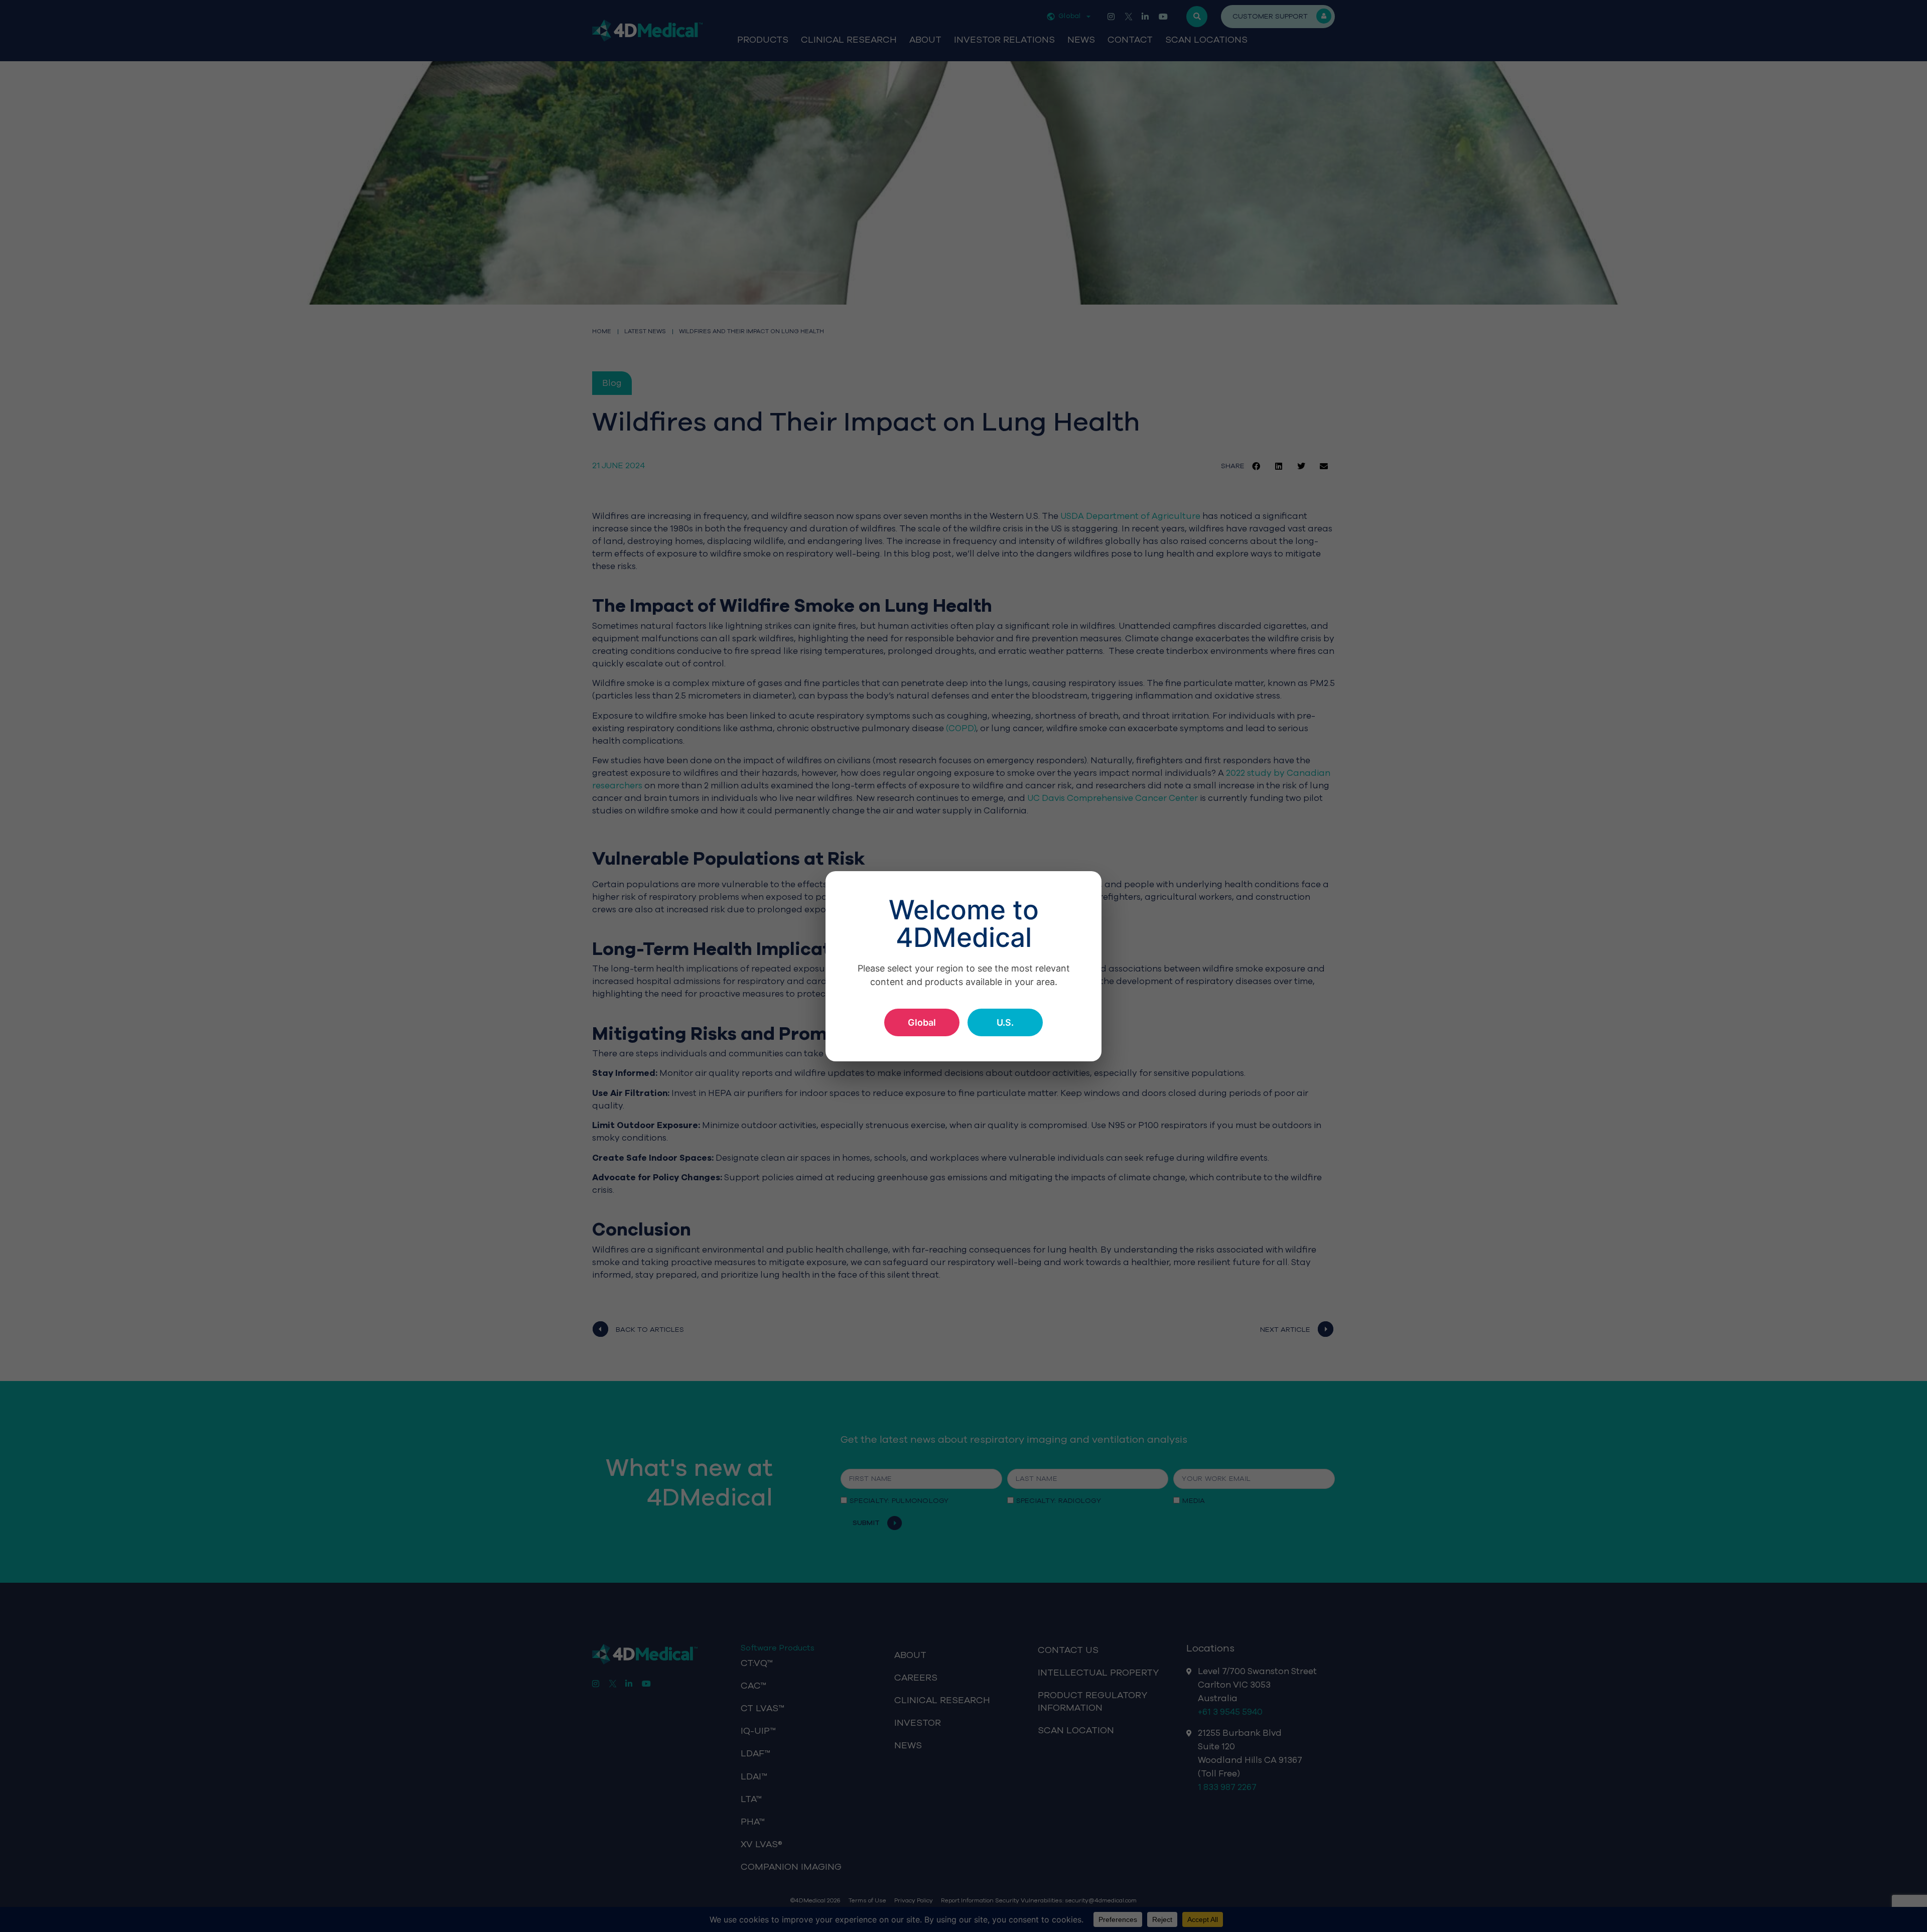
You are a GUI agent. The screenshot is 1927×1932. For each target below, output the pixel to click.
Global (922, 1022)
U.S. (1005, 1022)
